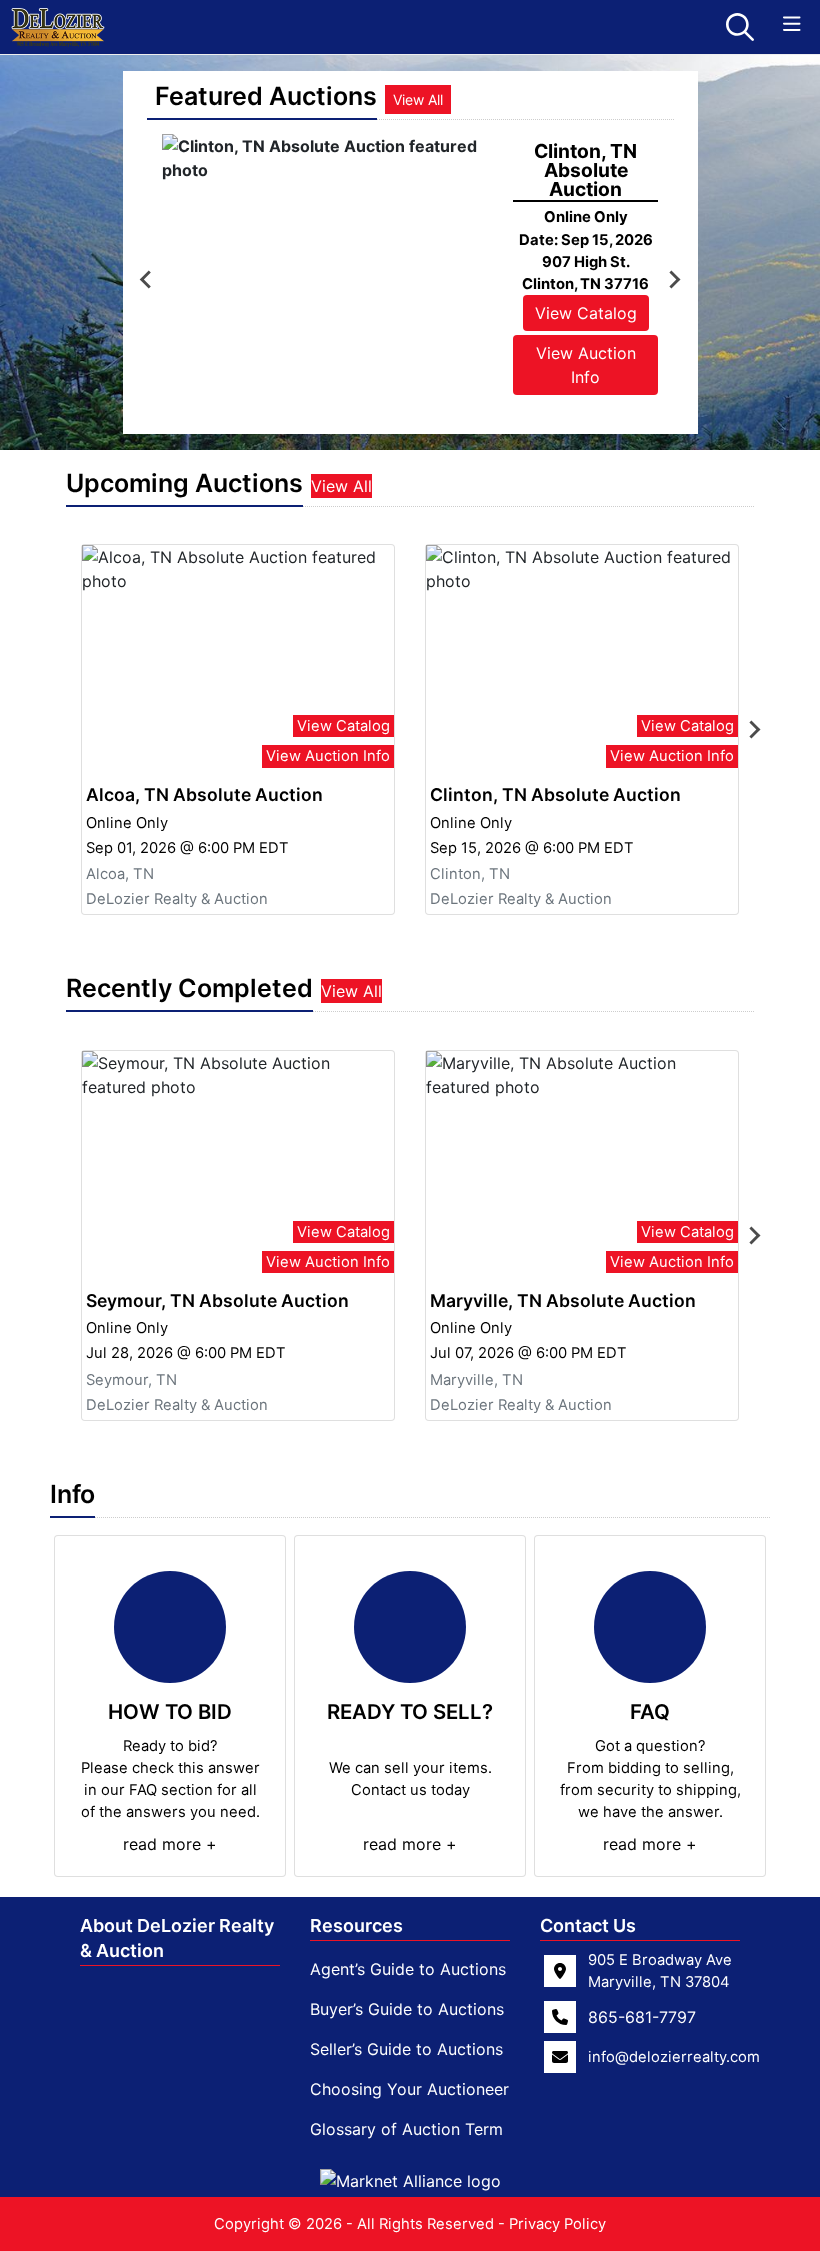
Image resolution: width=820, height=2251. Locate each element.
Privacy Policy (557, 2224)
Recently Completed (189, 988)
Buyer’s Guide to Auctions (407, 2009)
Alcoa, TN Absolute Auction (204, 794)
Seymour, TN (131, 1380)
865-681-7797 (642, 2017)
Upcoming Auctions (184, 483)
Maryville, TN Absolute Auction (563, 1300)
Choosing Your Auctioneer (409, 2089)
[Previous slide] (147, 280)
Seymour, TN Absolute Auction (217, 1300)
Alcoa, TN (120, 874)
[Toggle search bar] (740, 27)
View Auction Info (586, 365)
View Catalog (586, 313)
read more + (170, 1844)
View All (418, 99)
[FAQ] (650, 1627)
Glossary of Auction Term (406, 2129)
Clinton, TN (470, 874)
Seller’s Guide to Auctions (406, 2049)
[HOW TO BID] (170, 1627)
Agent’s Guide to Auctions (408, 1969)
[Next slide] (674, 280)
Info (72, 1494)
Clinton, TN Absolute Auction (555, 794)
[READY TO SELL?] (410, 1627)
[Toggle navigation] (792, 24)
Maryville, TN (476, 1380)
